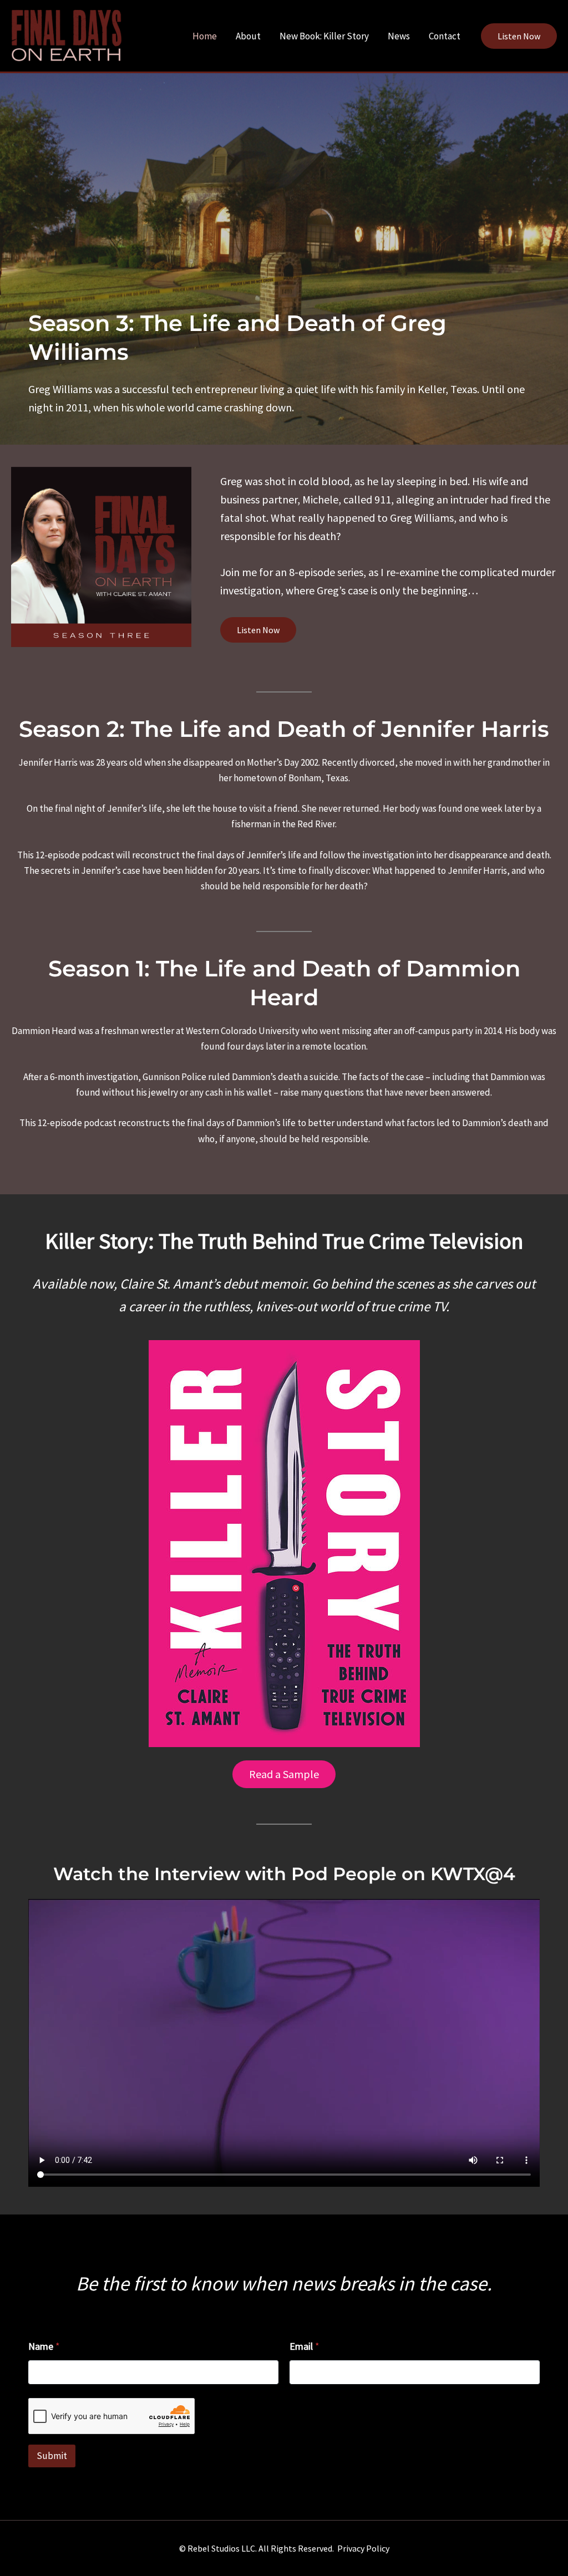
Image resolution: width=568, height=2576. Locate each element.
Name (44, 2346)
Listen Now (258, 630)
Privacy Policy (363, 2548)
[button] (519, 36)
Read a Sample (284, 1774)
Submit (52, 2456)
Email (305, 2346)
